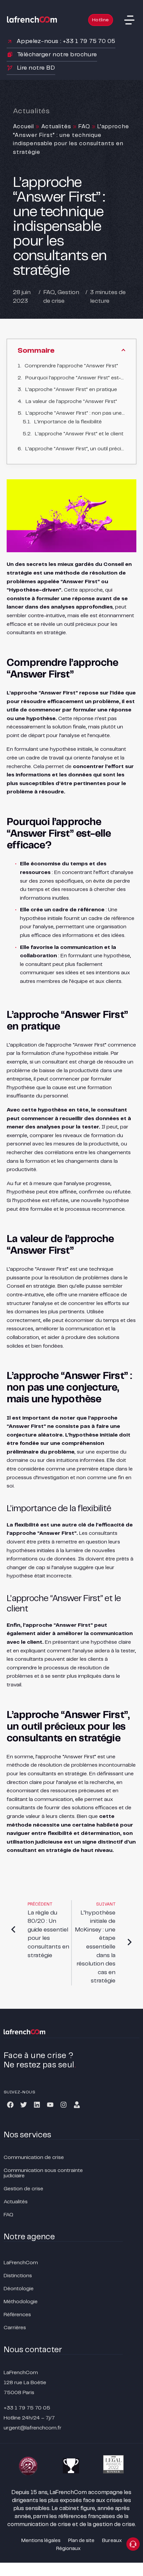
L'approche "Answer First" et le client (79, 434)
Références (17, 2315)
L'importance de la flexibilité (68, 422)
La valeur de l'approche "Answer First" (71, 402)
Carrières (15, 2328)
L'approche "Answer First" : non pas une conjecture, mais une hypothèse (75, 413)
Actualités (56, 127)
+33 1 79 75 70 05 (27, 2408)
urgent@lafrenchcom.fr (33, 2428)
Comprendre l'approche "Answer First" (71, 366)
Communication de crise (34, 2157)
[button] (129, 20)
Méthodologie (21, 2302)
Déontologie (19, 2289)
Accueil (23, 127)
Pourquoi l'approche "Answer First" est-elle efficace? (75, 378)
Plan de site (81, 2541)
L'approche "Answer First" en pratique (71, 390)
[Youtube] (50, 2105)
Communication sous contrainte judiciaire (43, 2173)
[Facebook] (10, 2105)
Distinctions (18, 2276)
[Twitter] (24, 2105)
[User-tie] (77, 2105)
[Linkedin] (37, 2105)
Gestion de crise (23, 2189)
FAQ (84, 127)
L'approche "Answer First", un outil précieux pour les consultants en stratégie (75, 449)
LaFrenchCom (21, 2263)
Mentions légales (41, 2541)
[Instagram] (64, 2105)
